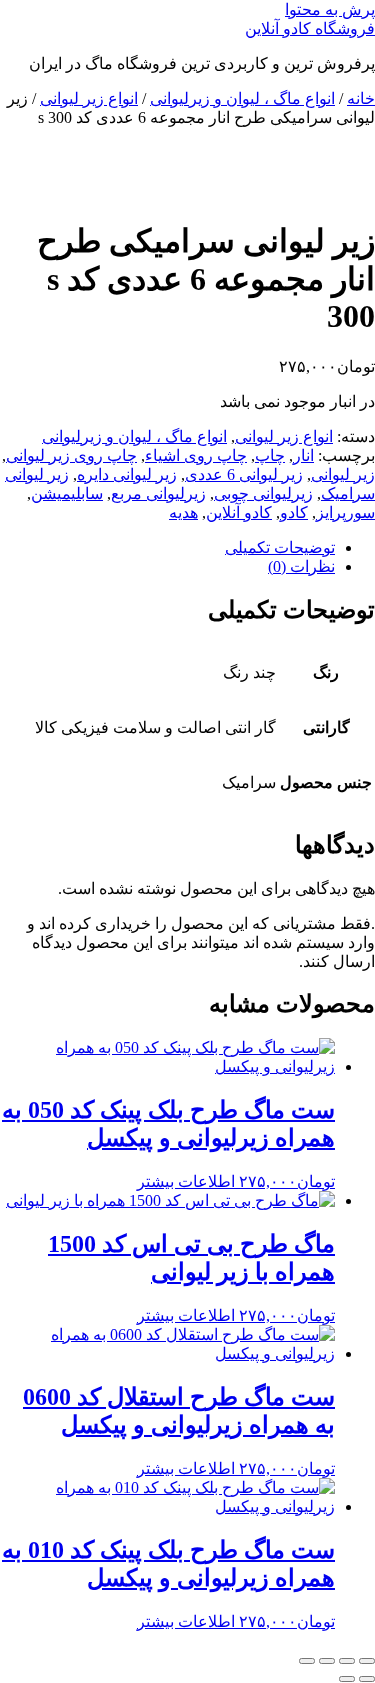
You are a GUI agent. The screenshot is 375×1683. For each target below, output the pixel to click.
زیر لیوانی (343, 474)
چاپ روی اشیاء (196, 455)
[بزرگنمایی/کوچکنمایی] (367, 1661)
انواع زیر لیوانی (89, 98)
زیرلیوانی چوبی (263, 493)
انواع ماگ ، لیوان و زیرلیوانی (242, 98)
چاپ (270, 455)
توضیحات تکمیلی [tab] (280, 547)
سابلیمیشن (67, 493)
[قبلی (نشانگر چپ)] (367, 1679)
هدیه (183, 512)
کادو (294, 512)
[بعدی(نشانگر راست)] (347, 1679)
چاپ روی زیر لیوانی (71, 455)
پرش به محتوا (330, 9)
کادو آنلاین (239, 512)
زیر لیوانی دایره (127, 474)
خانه (361, 98)
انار (303, 455)
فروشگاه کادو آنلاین (310, 28)
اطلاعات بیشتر (186, 1181)
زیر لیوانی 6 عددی (244, 474)
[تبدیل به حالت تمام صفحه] (347, 1661)
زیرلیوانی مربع (158, 493)
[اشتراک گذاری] (327, 1661)
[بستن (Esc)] (307, 1661)
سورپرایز (345, 512)
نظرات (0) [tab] (301, 566)
